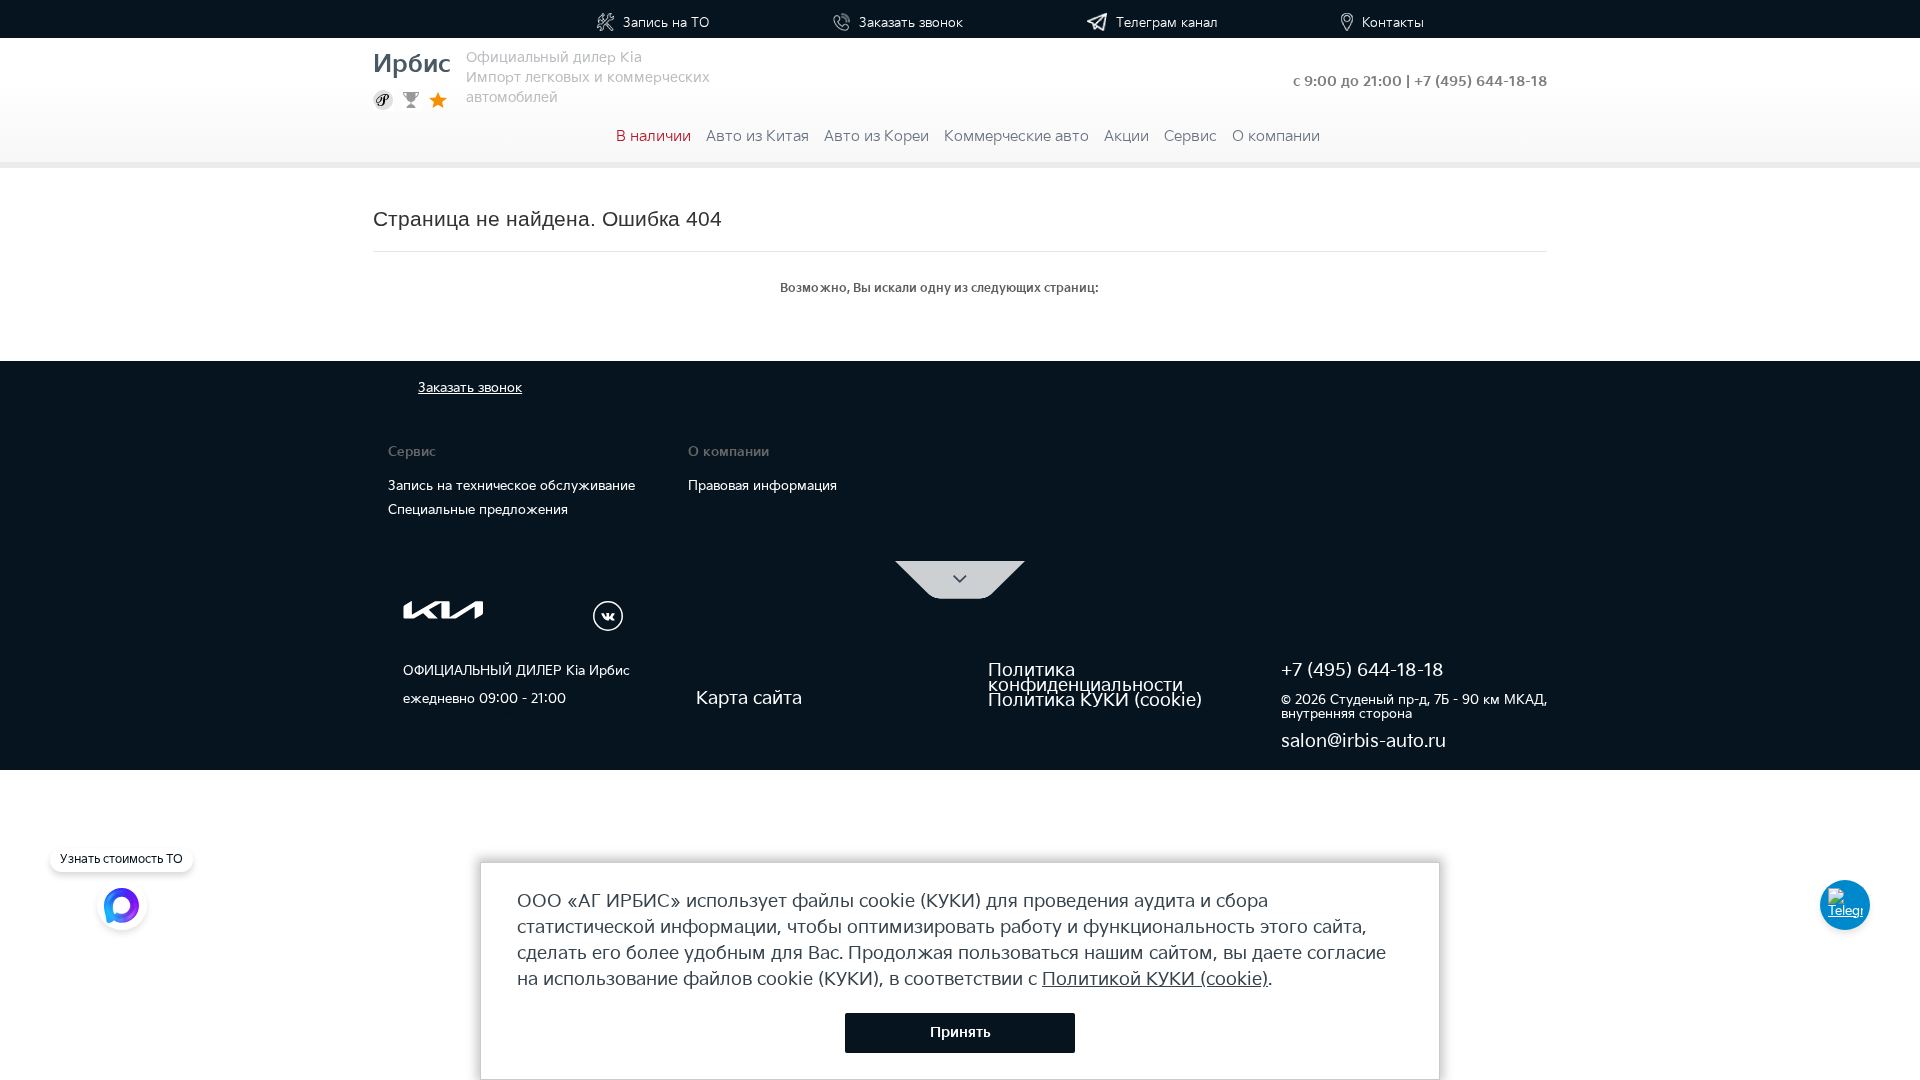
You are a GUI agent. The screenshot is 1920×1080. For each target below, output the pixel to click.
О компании (1276, 136)
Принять (960, 1032)
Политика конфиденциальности (1085, 678)
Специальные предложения (478, 510)
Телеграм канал (1165, 23)
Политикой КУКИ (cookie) (1155, 979)
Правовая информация (762, 486)
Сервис (1190, 136)
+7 (1480, 81)
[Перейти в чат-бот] (1845, 905)
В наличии (653, 136)
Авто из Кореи (876, 136)
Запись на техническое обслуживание (511, 486)
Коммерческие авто (1016, 136)
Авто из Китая (757, 136)
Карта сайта (749, 698)
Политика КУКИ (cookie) (1095, 700)
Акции (1126, 136)
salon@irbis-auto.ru (1363, 741)
